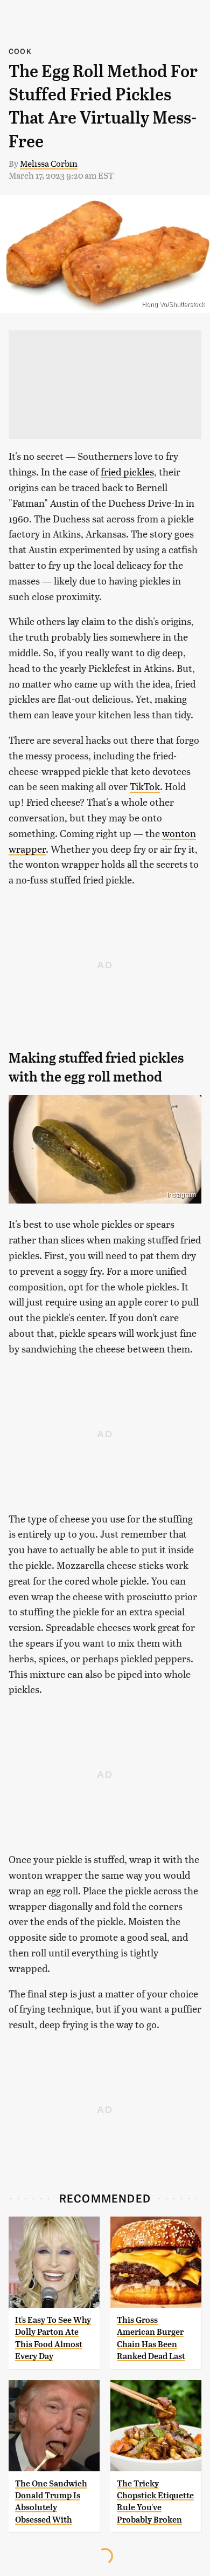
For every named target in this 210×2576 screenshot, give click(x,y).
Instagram (181, 1195)
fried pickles (127, 471)
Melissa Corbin (49, 163)
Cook (20, 51)
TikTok (145, 786)
